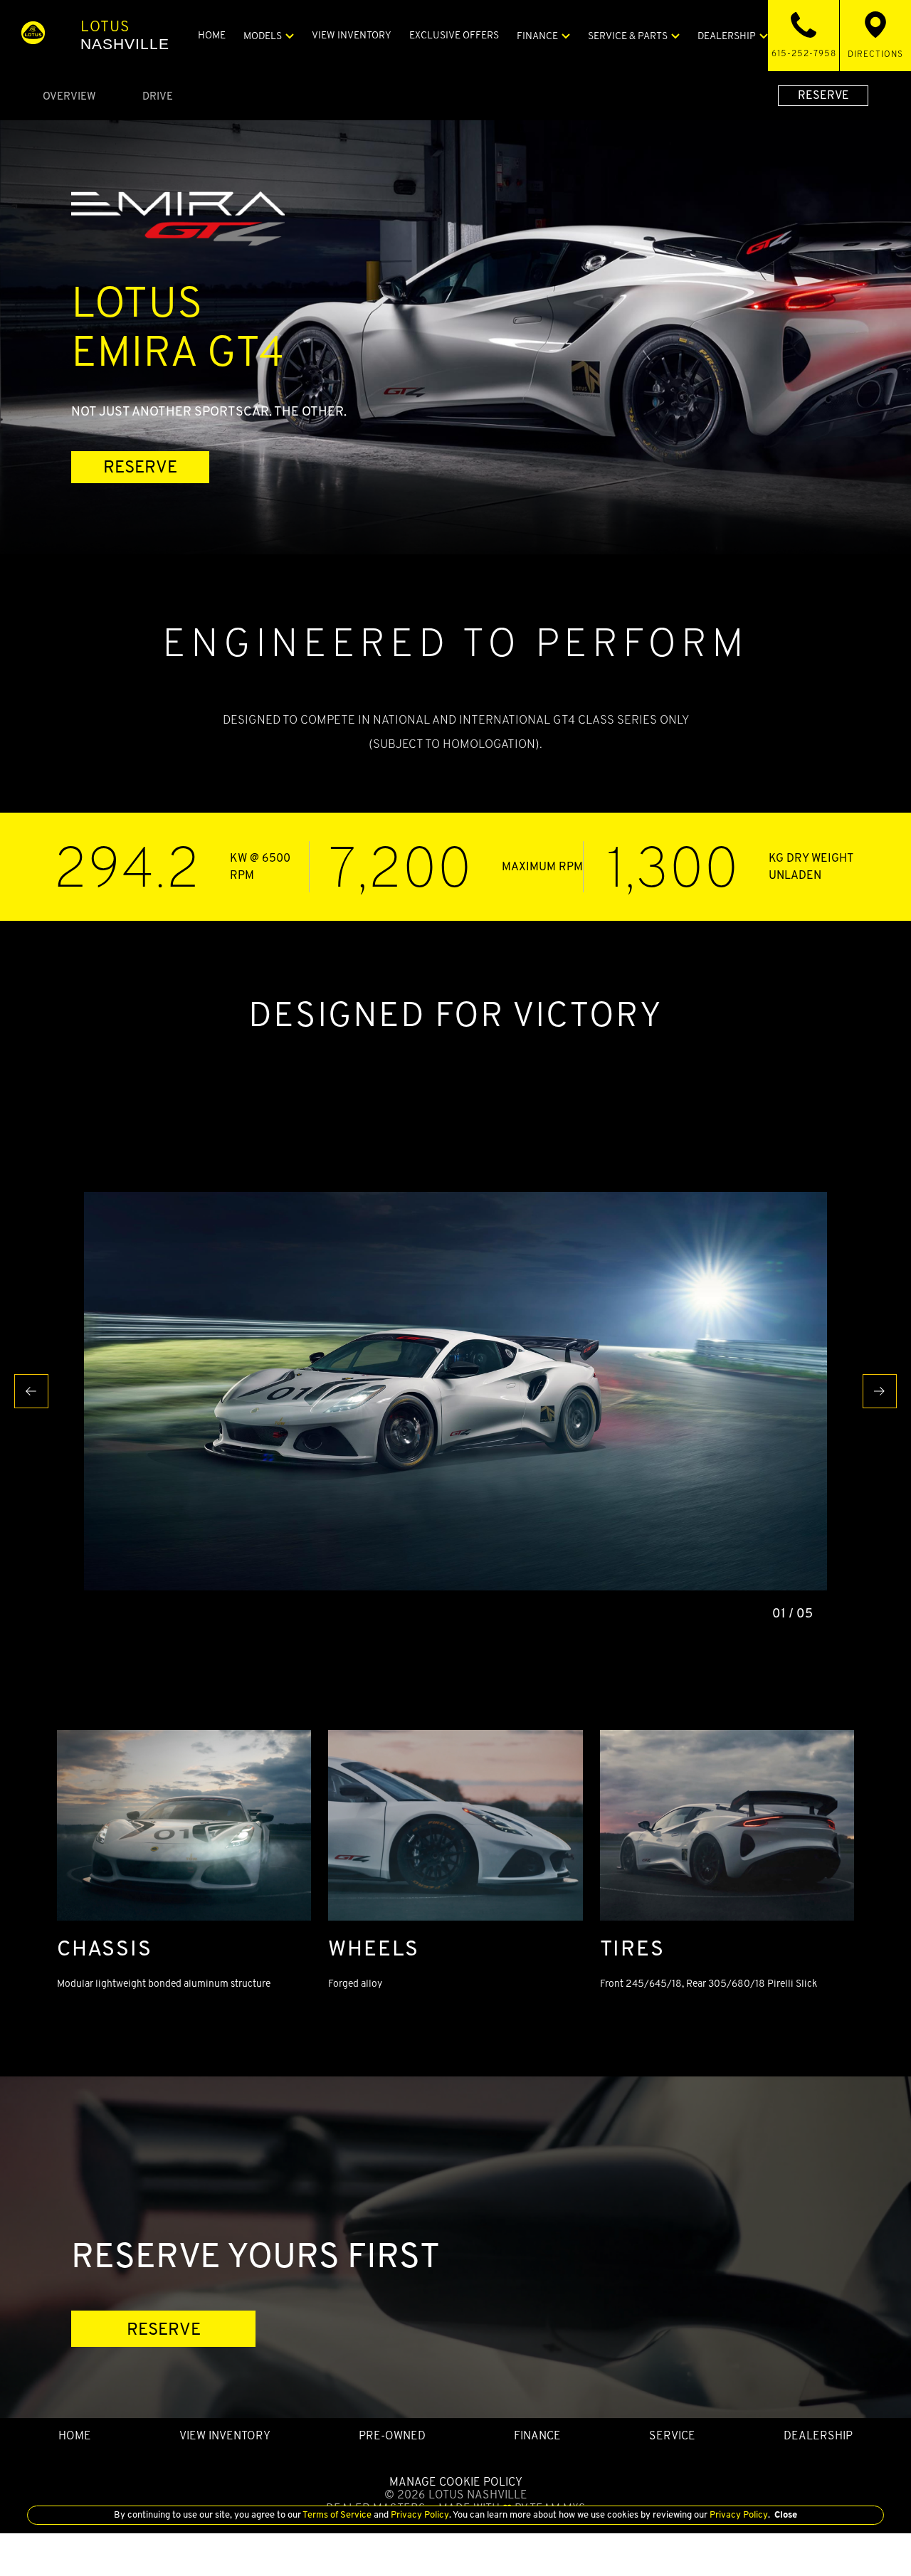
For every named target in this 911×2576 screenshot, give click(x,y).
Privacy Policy (419, 2514)
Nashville (125, 35)
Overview (69, 96)
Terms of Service (337, 2514)
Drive (158, 96)
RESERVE (823, 95)
